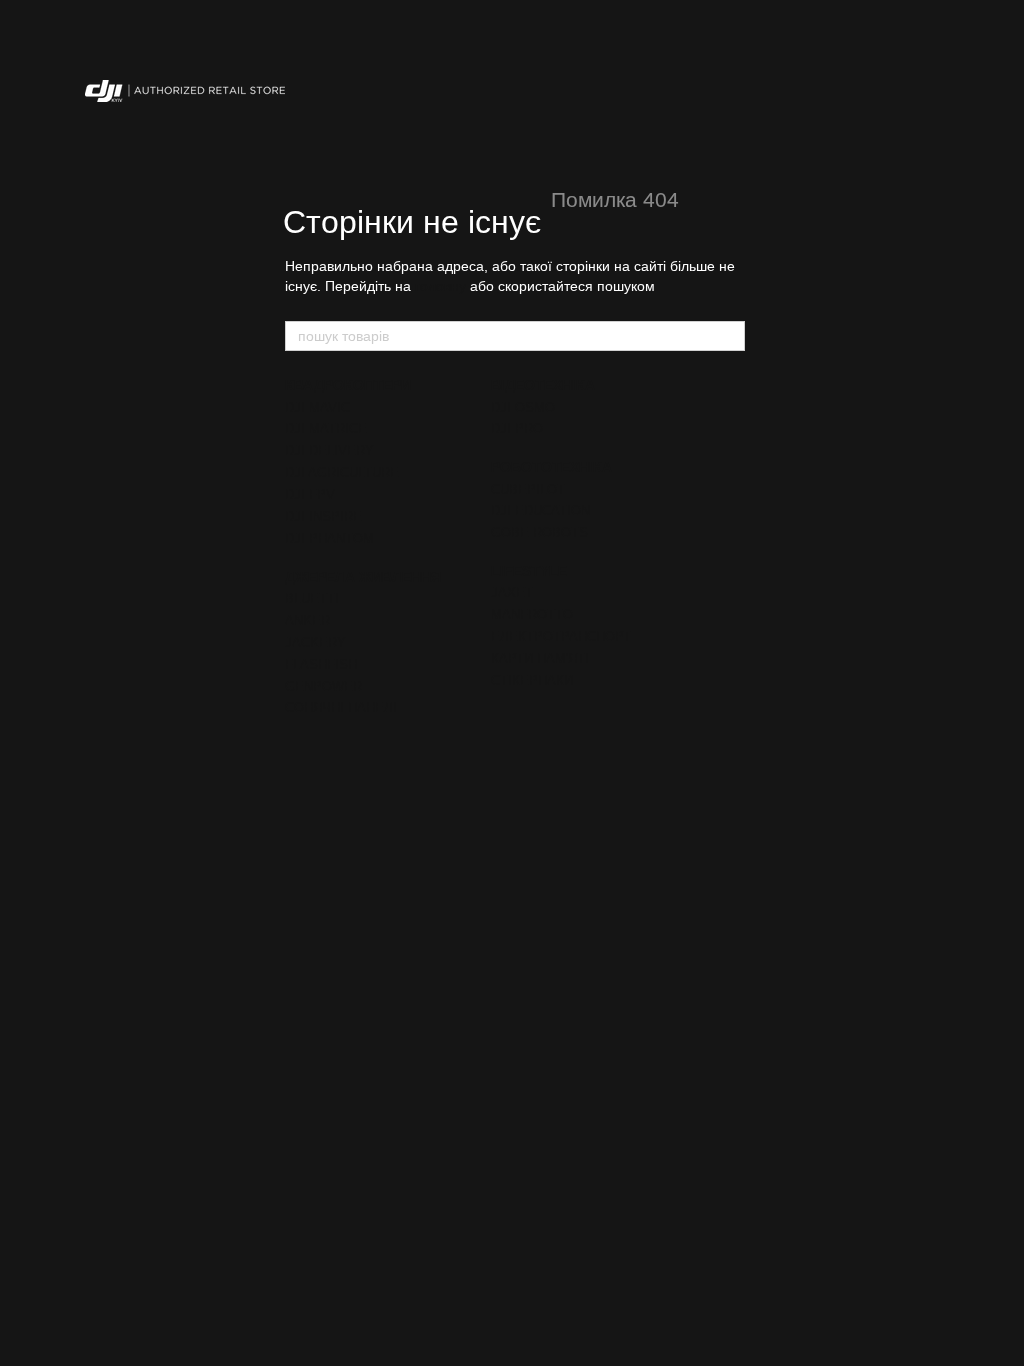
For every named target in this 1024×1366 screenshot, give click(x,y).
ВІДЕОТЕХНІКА (543, 385)
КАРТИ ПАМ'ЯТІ (540, 658)
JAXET (512, 592)
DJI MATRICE (326, 428)
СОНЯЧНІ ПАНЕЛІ (341, 707)
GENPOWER (323, 686)
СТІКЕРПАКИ (532, 680)
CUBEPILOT (528, 489)
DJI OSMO (523, 407)
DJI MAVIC (317, 407)
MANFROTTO (532, 614)
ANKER (307, 620)
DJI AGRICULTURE (342, 472)
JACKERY (315, 642)
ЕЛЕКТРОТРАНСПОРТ (561, 636)
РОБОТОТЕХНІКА (551, 467)
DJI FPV (310, 494)
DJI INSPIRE (323, 516)
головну (440, 286)
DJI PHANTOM (329, 538)
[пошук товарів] (729, 336)
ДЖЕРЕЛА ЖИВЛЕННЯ (363, 577)
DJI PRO (517, 428)
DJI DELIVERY (329, 450)
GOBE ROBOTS (539, 532)
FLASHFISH (321, 664)
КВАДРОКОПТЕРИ (348, 385)
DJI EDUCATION (540, 510)
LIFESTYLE (529, 571)
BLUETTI (312, 598)
